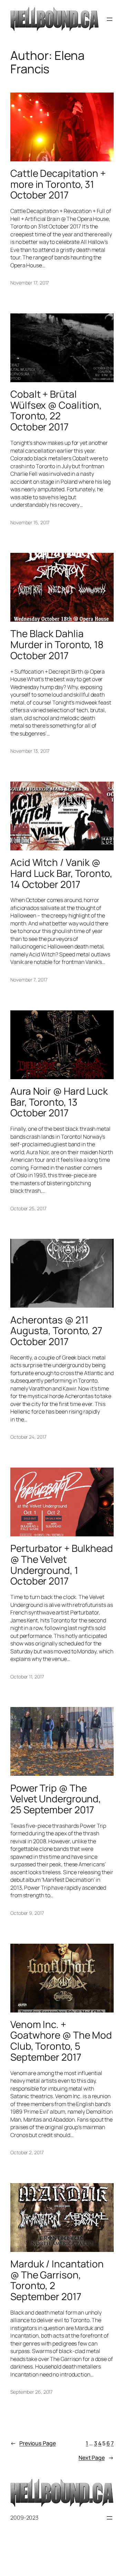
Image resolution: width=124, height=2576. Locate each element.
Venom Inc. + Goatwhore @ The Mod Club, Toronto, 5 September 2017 (61, 2041)
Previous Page (33, 2443)
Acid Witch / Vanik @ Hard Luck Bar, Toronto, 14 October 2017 (61, 873)
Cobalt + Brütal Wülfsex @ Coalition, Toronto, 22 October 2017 (56, 411)
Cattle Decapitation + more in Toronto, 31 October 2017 (58, 184)
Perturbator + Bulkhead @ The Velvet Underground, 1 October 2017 (62, 1565)
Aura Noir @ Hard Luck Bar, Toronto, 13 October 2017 (59, 1102)
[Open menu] (110, 19)
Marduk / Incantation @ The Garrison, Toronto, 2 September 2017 (57, 2280)
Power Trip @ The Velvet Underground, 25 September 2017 (56, 1799)
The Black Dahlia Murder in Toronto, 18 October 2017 (57, 645)
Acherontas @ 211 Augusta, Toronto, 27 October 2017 (56, 1331)
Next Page (96, 2458)
